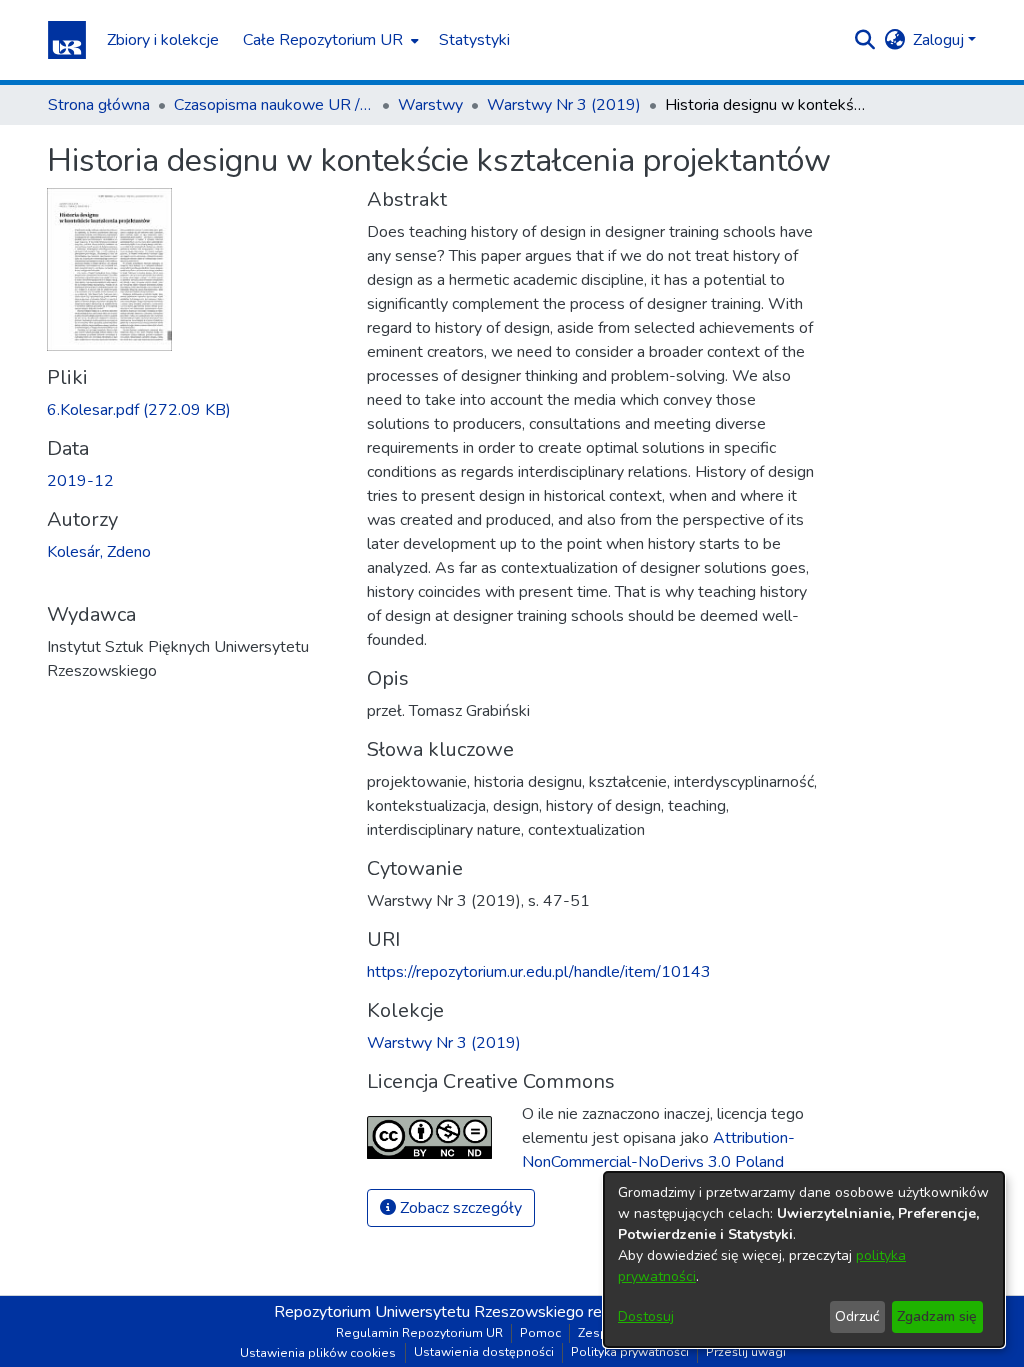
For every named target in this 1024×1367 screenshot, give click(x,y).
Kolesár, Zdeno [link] (99, 552)
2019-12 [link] (80, 481)
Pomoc (540, 1333)
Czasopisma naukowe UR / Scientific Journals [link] (274, 105)
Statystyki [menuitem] (474, 40)
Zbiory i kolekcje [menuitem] (163, 40)
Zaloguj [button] (940, 40)
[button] (67, 40)
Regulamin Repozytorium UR (419, 1333)
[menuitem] (329, 40)
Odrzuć (857, 1316)
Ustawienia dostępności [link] (484, 1352)
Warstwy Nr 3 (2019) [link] (564, 105)
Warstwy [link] (430, 105)
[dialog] (804, 1259)
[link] (139, 410)
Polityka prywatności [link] (630, 1352)
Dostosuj (646, 1316)
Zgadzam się (937, 1316)
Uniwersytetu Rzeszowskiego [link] (479, 1312)
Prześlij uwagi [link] (746, 1352)
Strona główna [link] (99, 105)
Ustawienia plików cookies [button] (318, 1353)
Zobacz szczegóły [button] (459, 1208)
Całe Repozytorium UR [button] (323, 40)
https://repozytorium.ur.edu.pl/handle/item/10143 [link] (539, 972)
